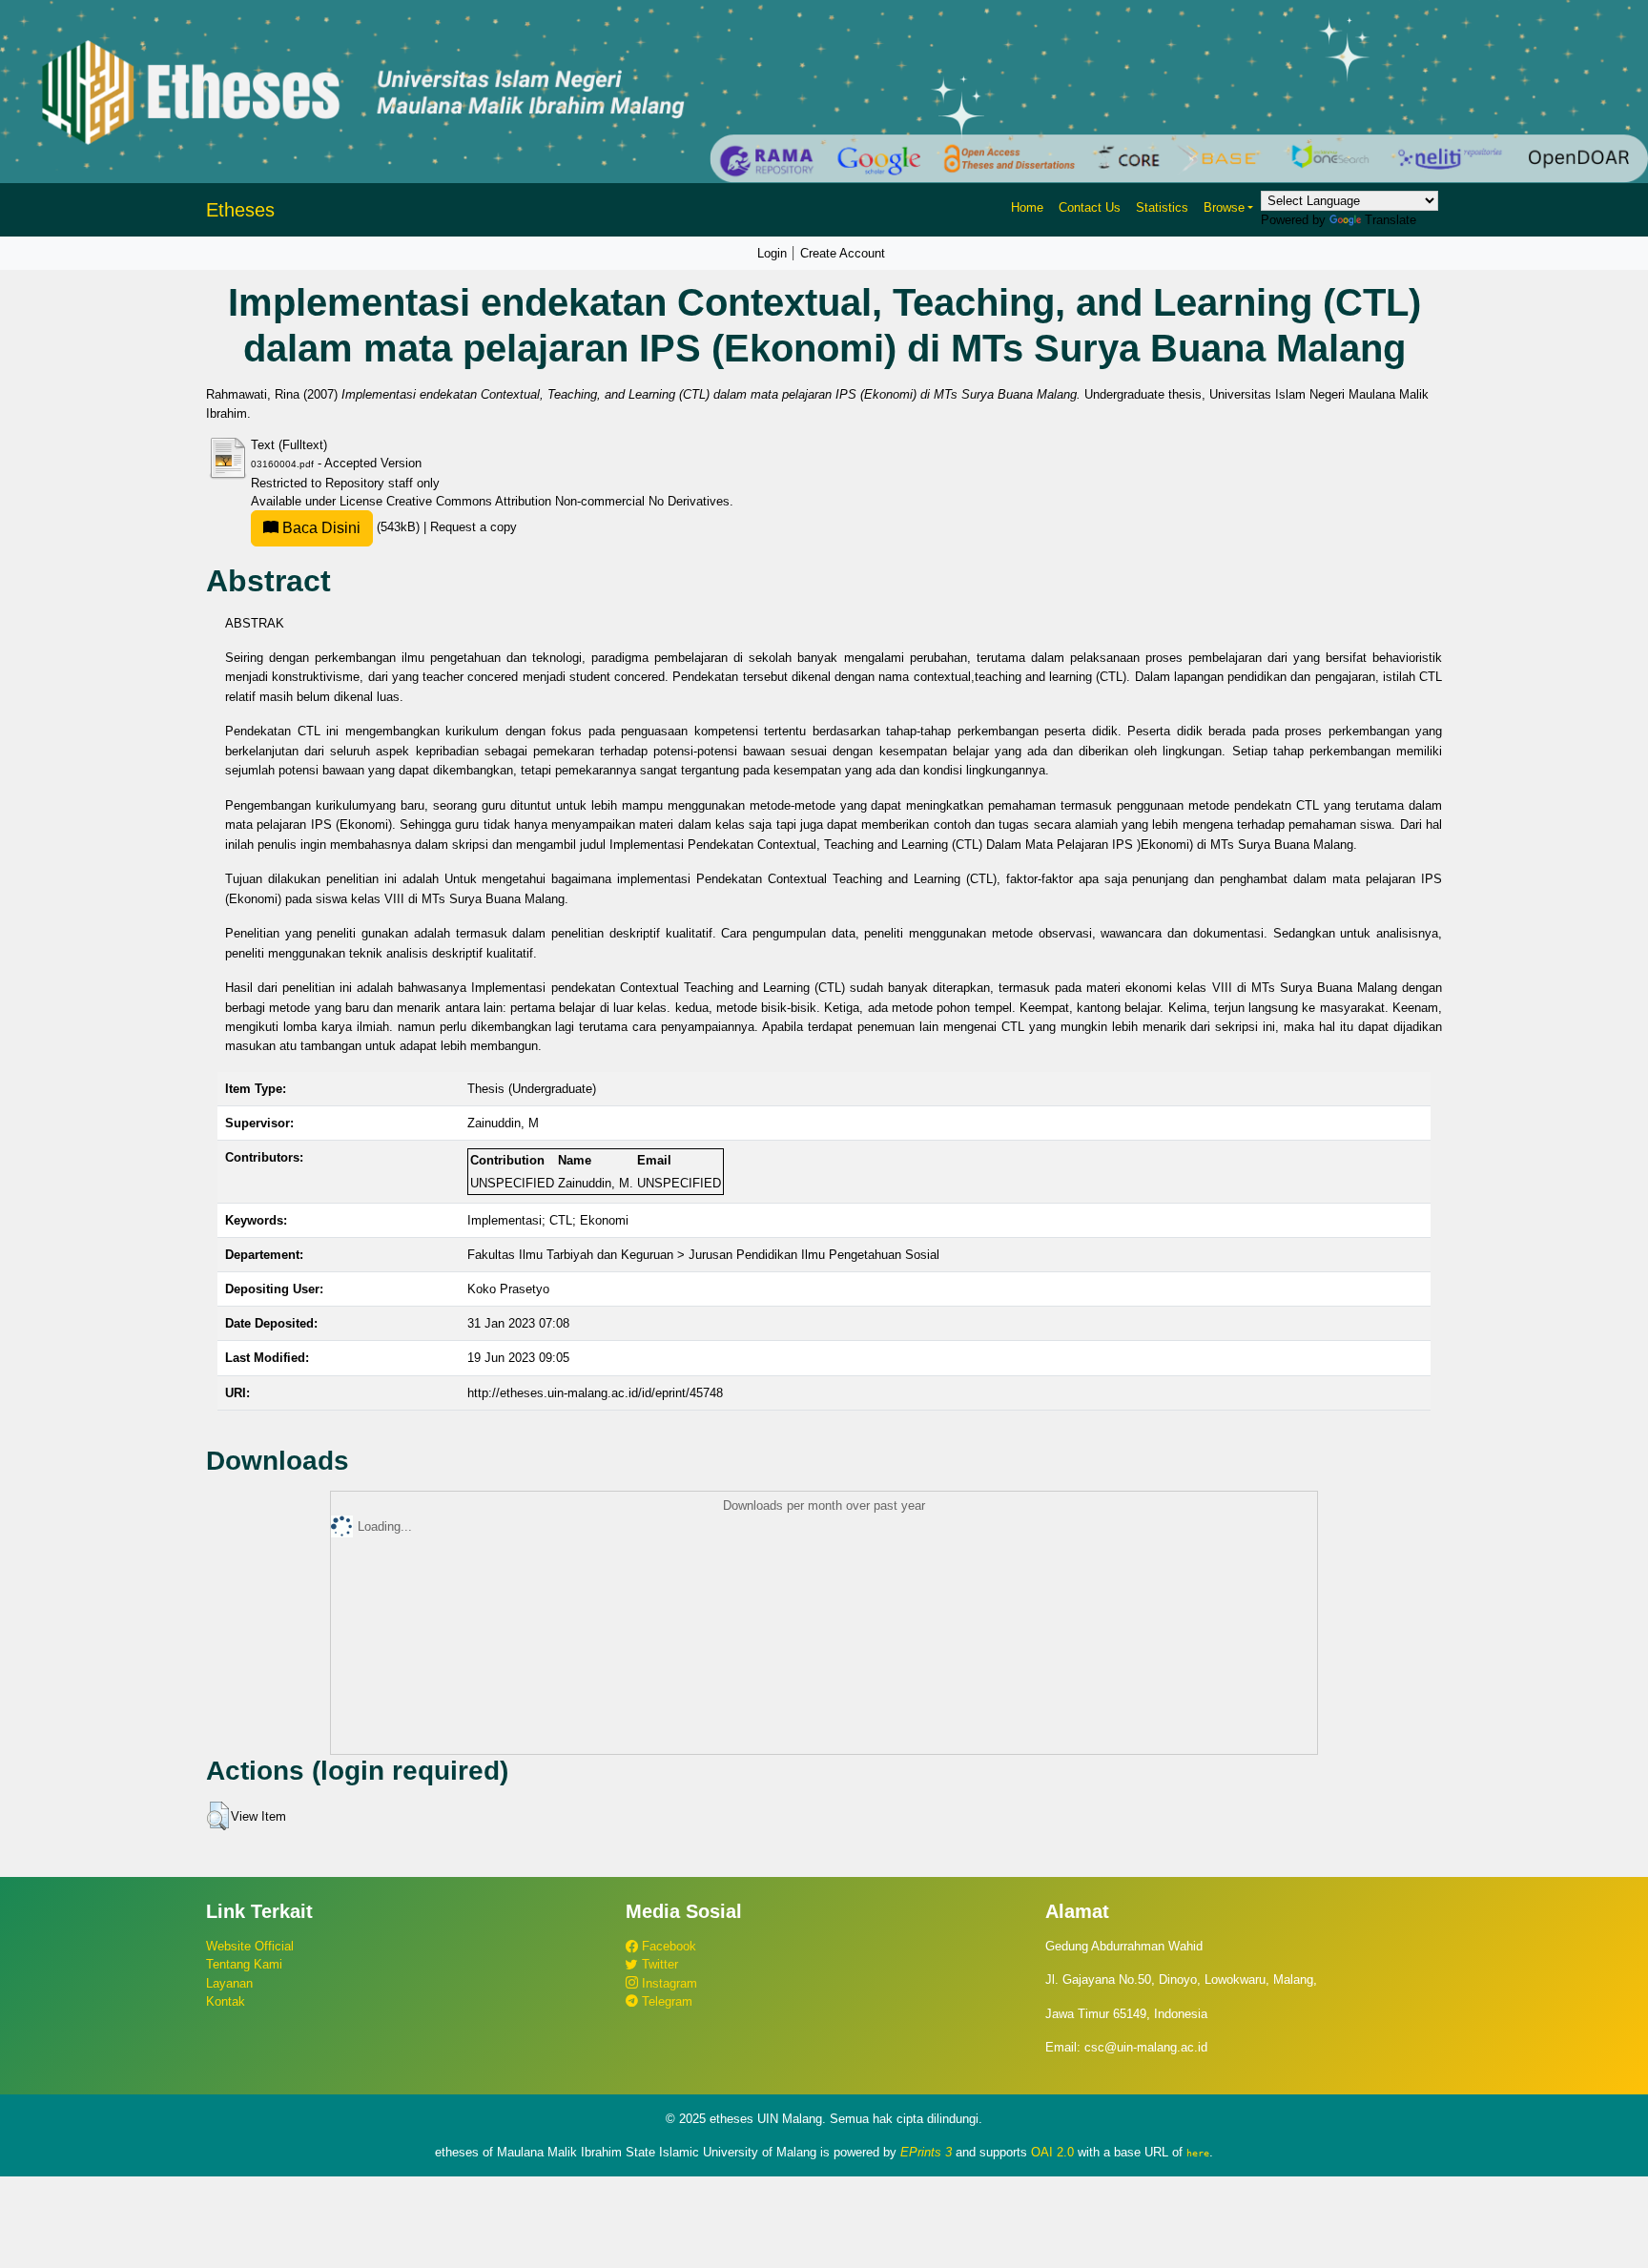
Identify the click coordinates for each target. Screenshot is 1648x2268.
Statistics (1162, 207)
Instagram (668, 1983)
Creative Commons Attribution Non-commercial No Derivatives (558, 501)
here (1198, 2153)
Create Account (843, 253)
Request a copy (474, 527)
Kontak (226, 2001)
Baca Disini (319, 528)
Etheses (240, 210)
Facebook (667, 1946)
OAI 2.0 (1052, 2152)
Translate (1390, 220)
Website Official (250, 1946)
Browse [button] (1224, 207)
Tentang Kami (244, 1964)
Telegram (665, 2001)
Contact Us (1090, 207)
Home (1027, 207)
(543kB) (351, 527)
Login (772, 253)
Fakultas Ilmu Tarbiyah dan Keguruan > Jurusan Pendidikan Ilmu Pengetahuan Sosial (703, 1255)
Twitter (658, 1964)
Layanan (229, 1983)
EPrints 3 (926, 2152)
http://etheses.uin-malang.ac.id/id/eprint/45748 (595, 1393)
